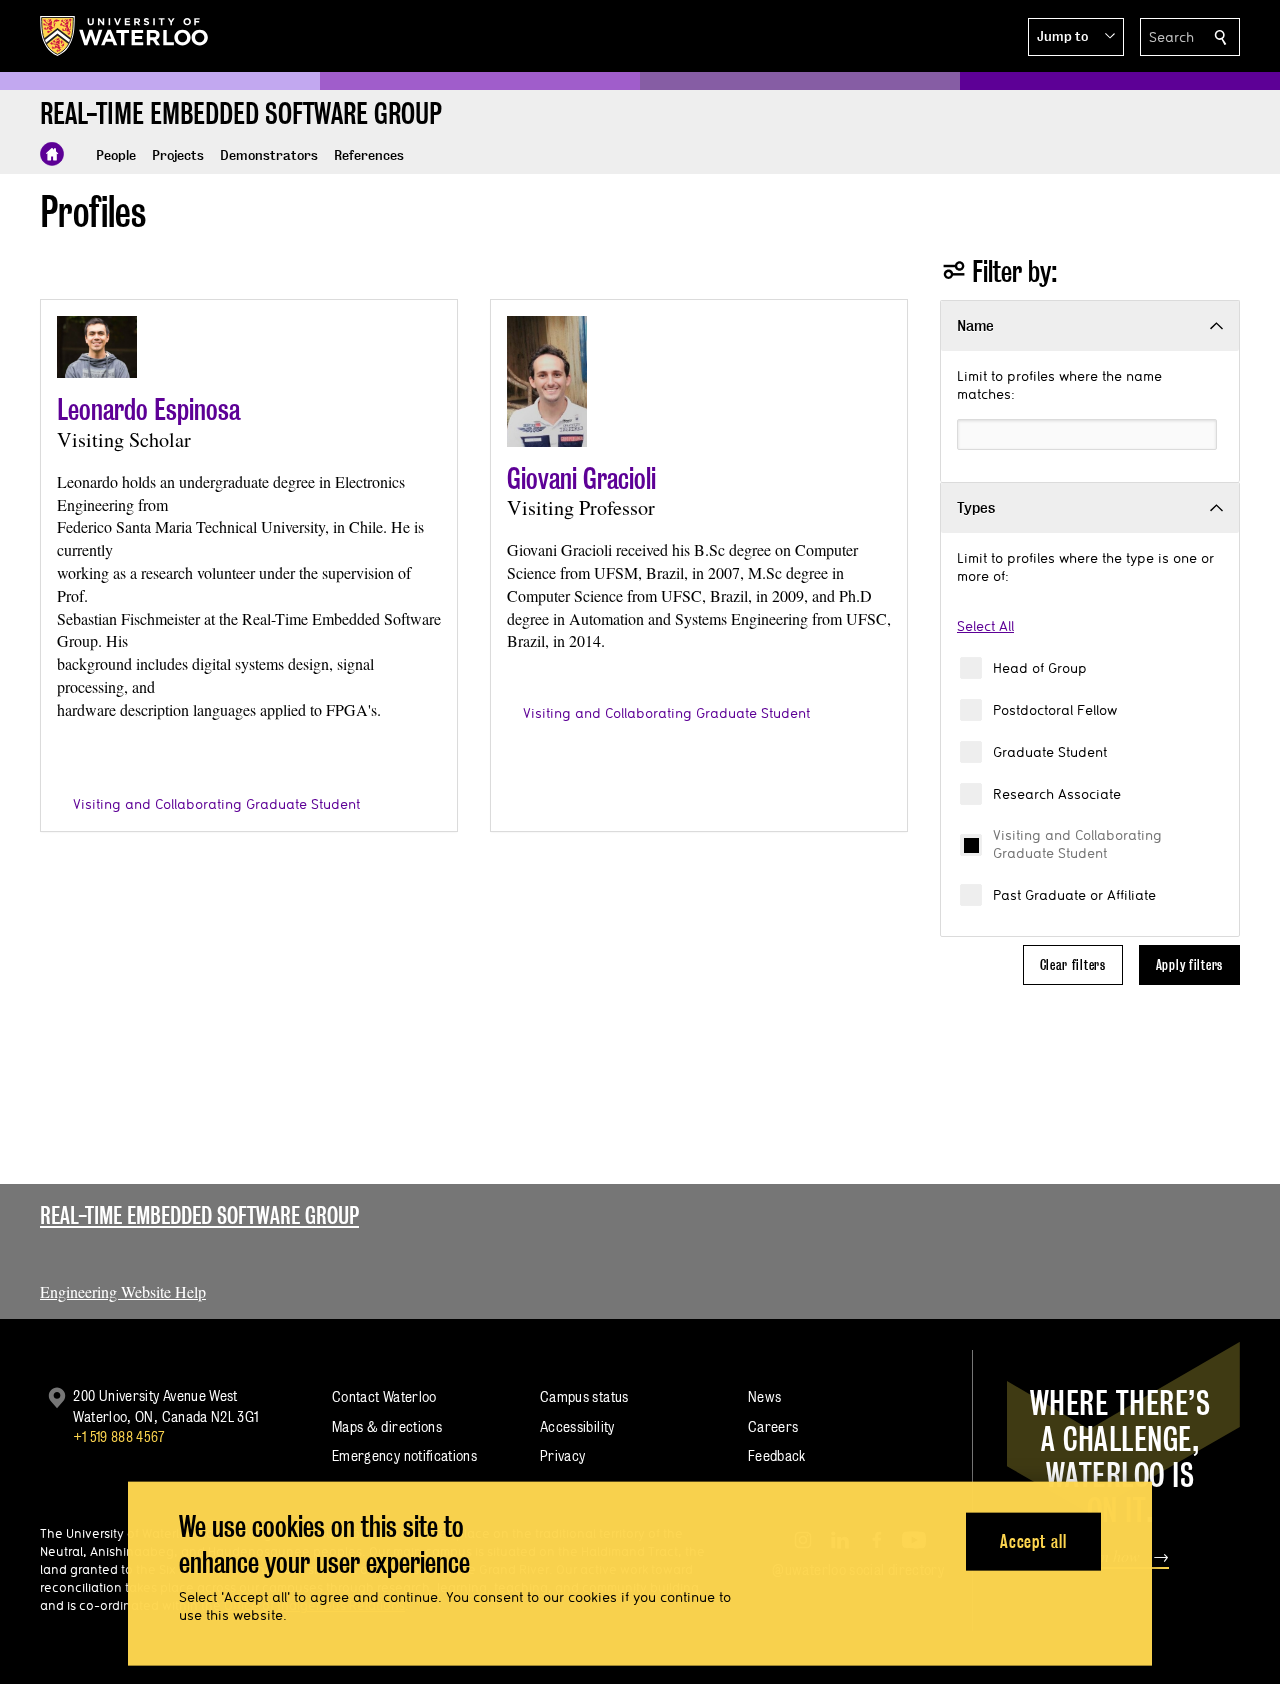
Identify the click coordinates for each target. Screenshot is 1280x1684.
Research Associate (1057, 794)
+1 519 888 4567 (119, 1436)
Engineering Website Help (123, 1291)
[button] (1076, 37)
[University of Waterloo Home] (125, 36)
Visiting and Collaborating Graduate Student (1077, 844)
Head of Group (1040, 668)
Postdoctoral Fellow (1055, 710)
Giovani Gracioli (581, 478)
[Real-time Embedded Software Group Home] (52, 154)
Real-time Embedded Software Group (199, 1215)
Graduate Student (1050, 752)
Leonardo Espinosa (148, 409)
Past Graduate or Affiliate (1074, 895)
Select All (985, 626)
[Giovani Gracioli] (547, 381)
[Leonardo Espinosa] (97, 347)
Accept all (1033, 1540)
